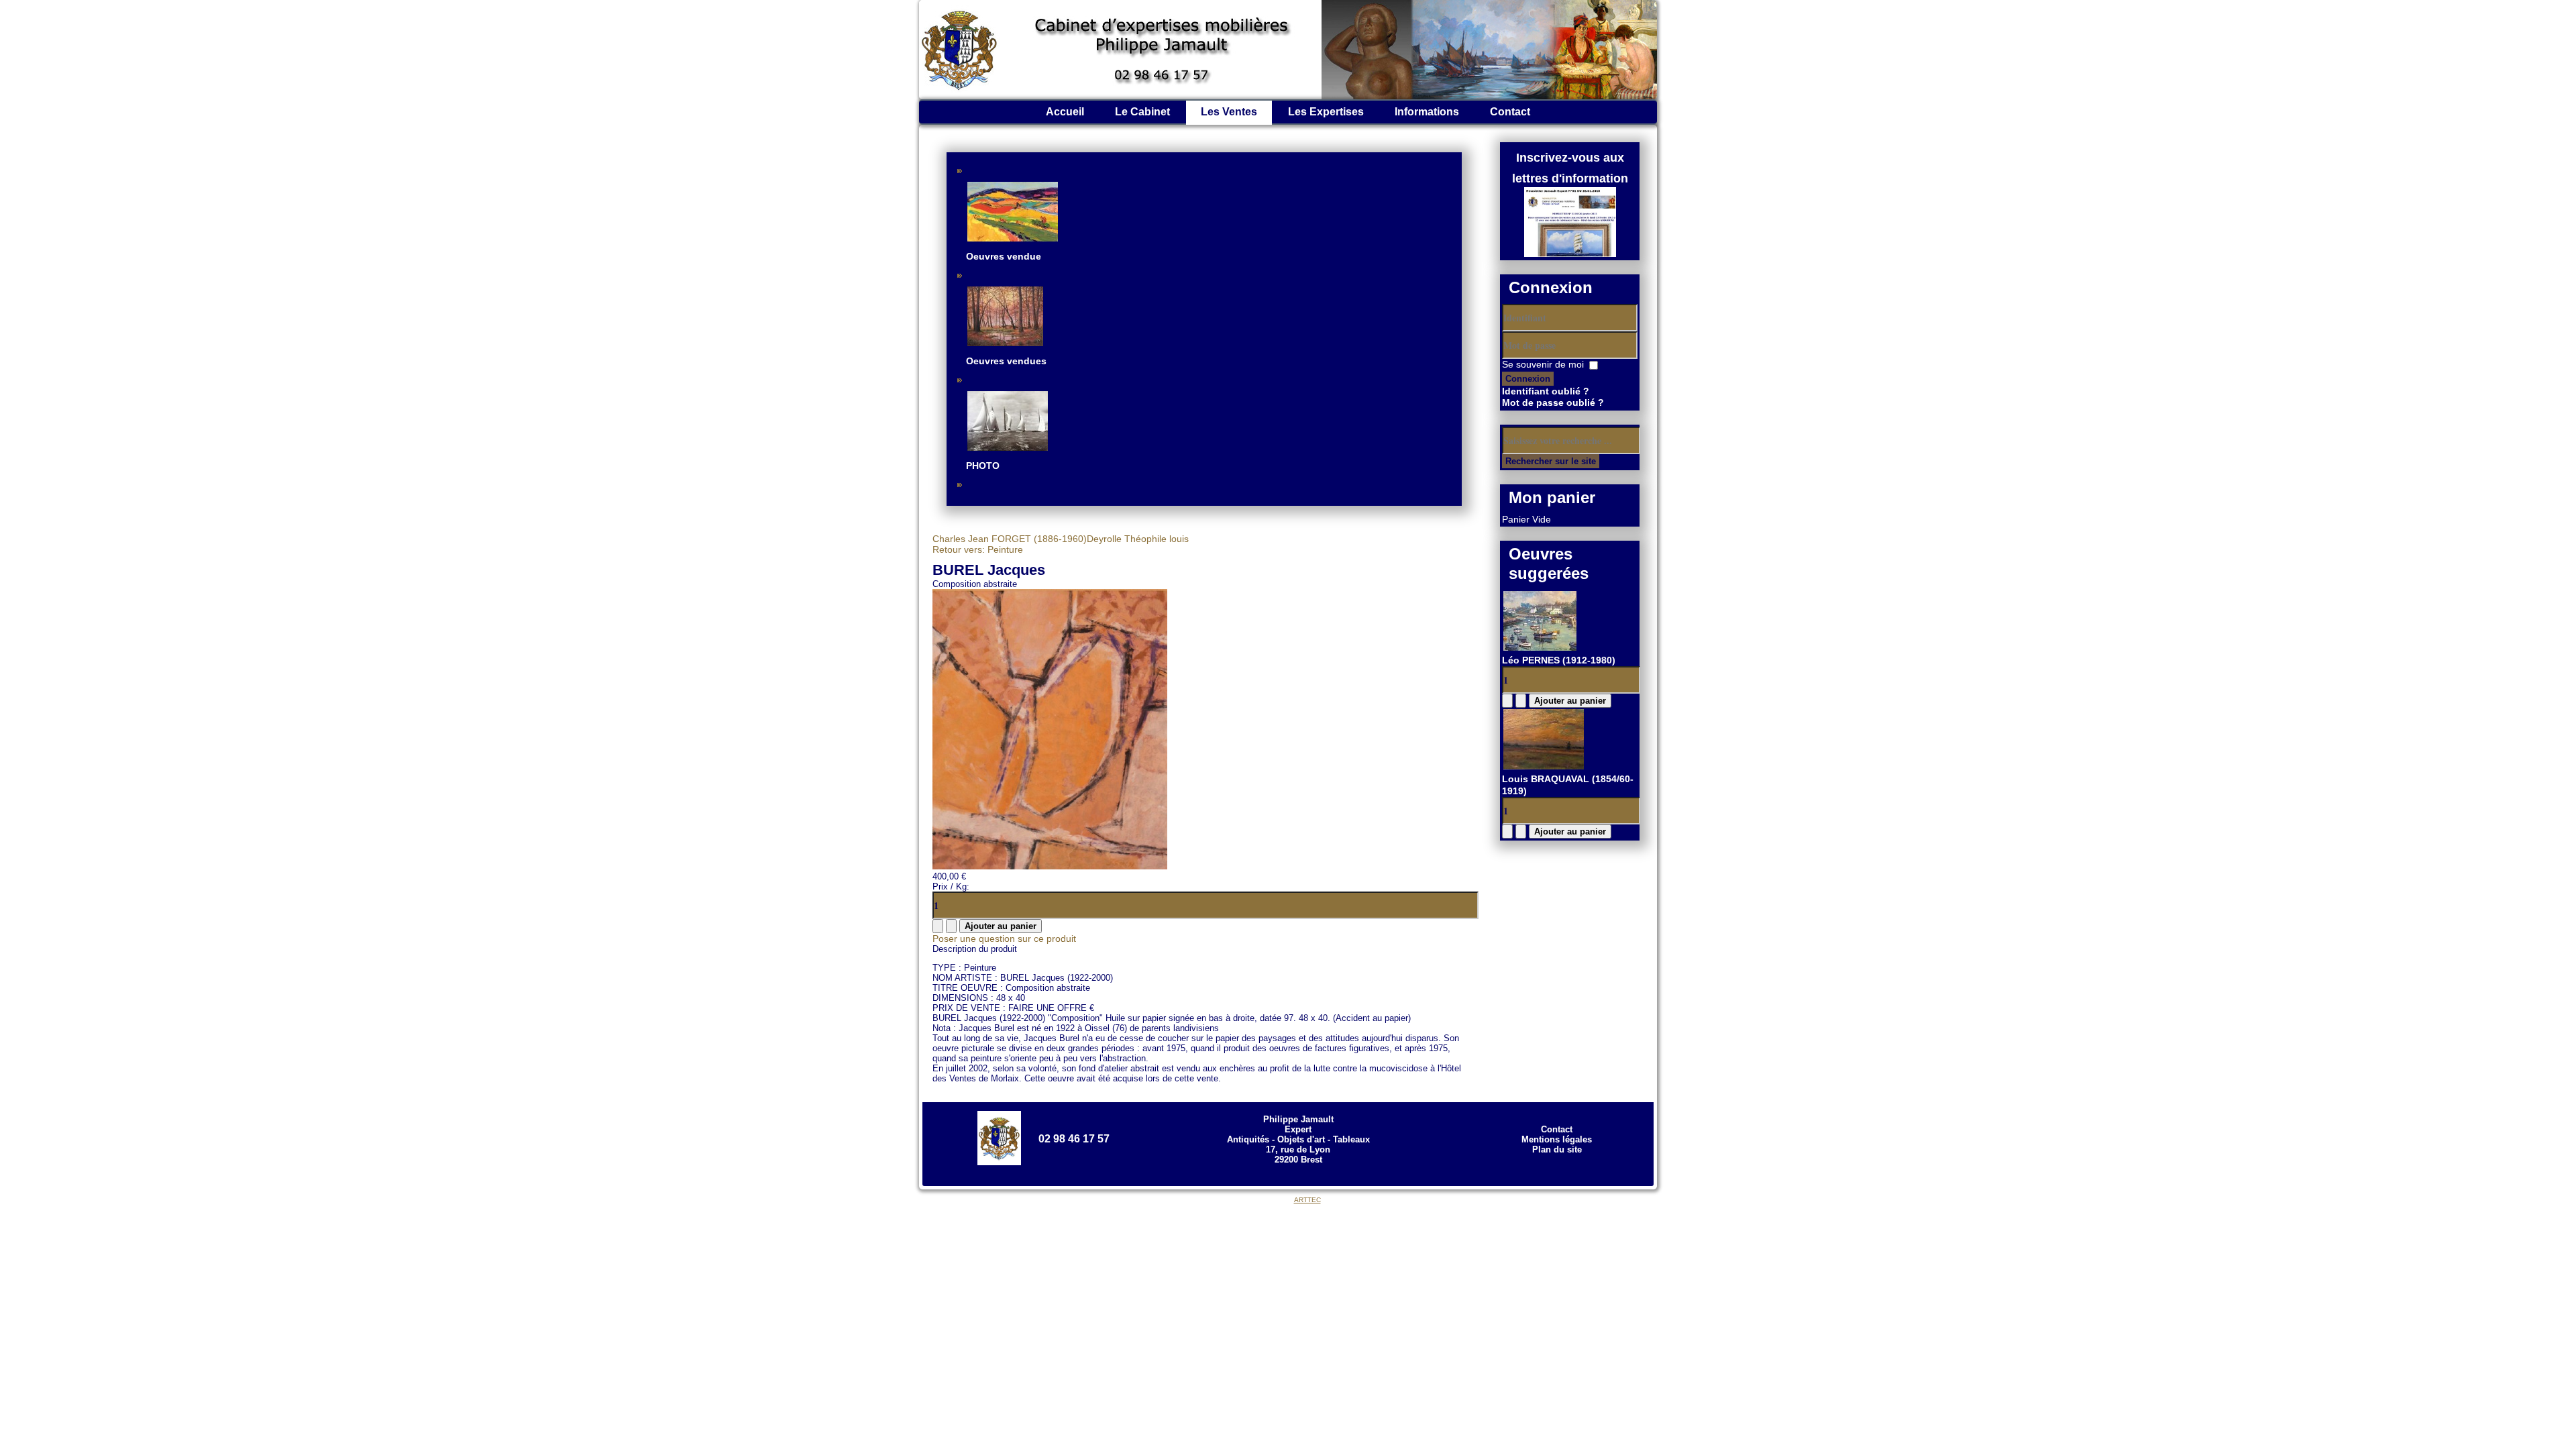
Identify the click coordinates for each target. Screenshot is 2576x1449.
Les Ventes (1229, 112)
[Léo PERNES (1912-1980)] (1540, 649)
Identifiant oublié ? (1546, 391)
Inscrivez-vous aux (1570, 158)
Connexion (1528, 379)
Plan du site (1557, 1149)
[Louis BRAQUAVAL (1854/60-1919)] (1544, 767)
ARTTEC (1307, 1200)
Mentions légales (1557, 1139)
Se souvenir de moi (1543, 364)
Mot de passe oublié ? (1553, 402)
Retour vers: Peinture (978, 549)
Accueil (1065, 112)
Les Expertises (1326, 112)
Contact (1510, 112)
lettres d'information (1570, 178)
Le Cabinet (1142, 112)
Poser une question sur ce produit (1004, 938)
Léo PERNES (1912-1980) (1559, 660)
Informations (1427, 112)
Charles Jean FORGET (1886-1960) (1010, 539)
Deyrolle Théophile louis (1138, 539)
